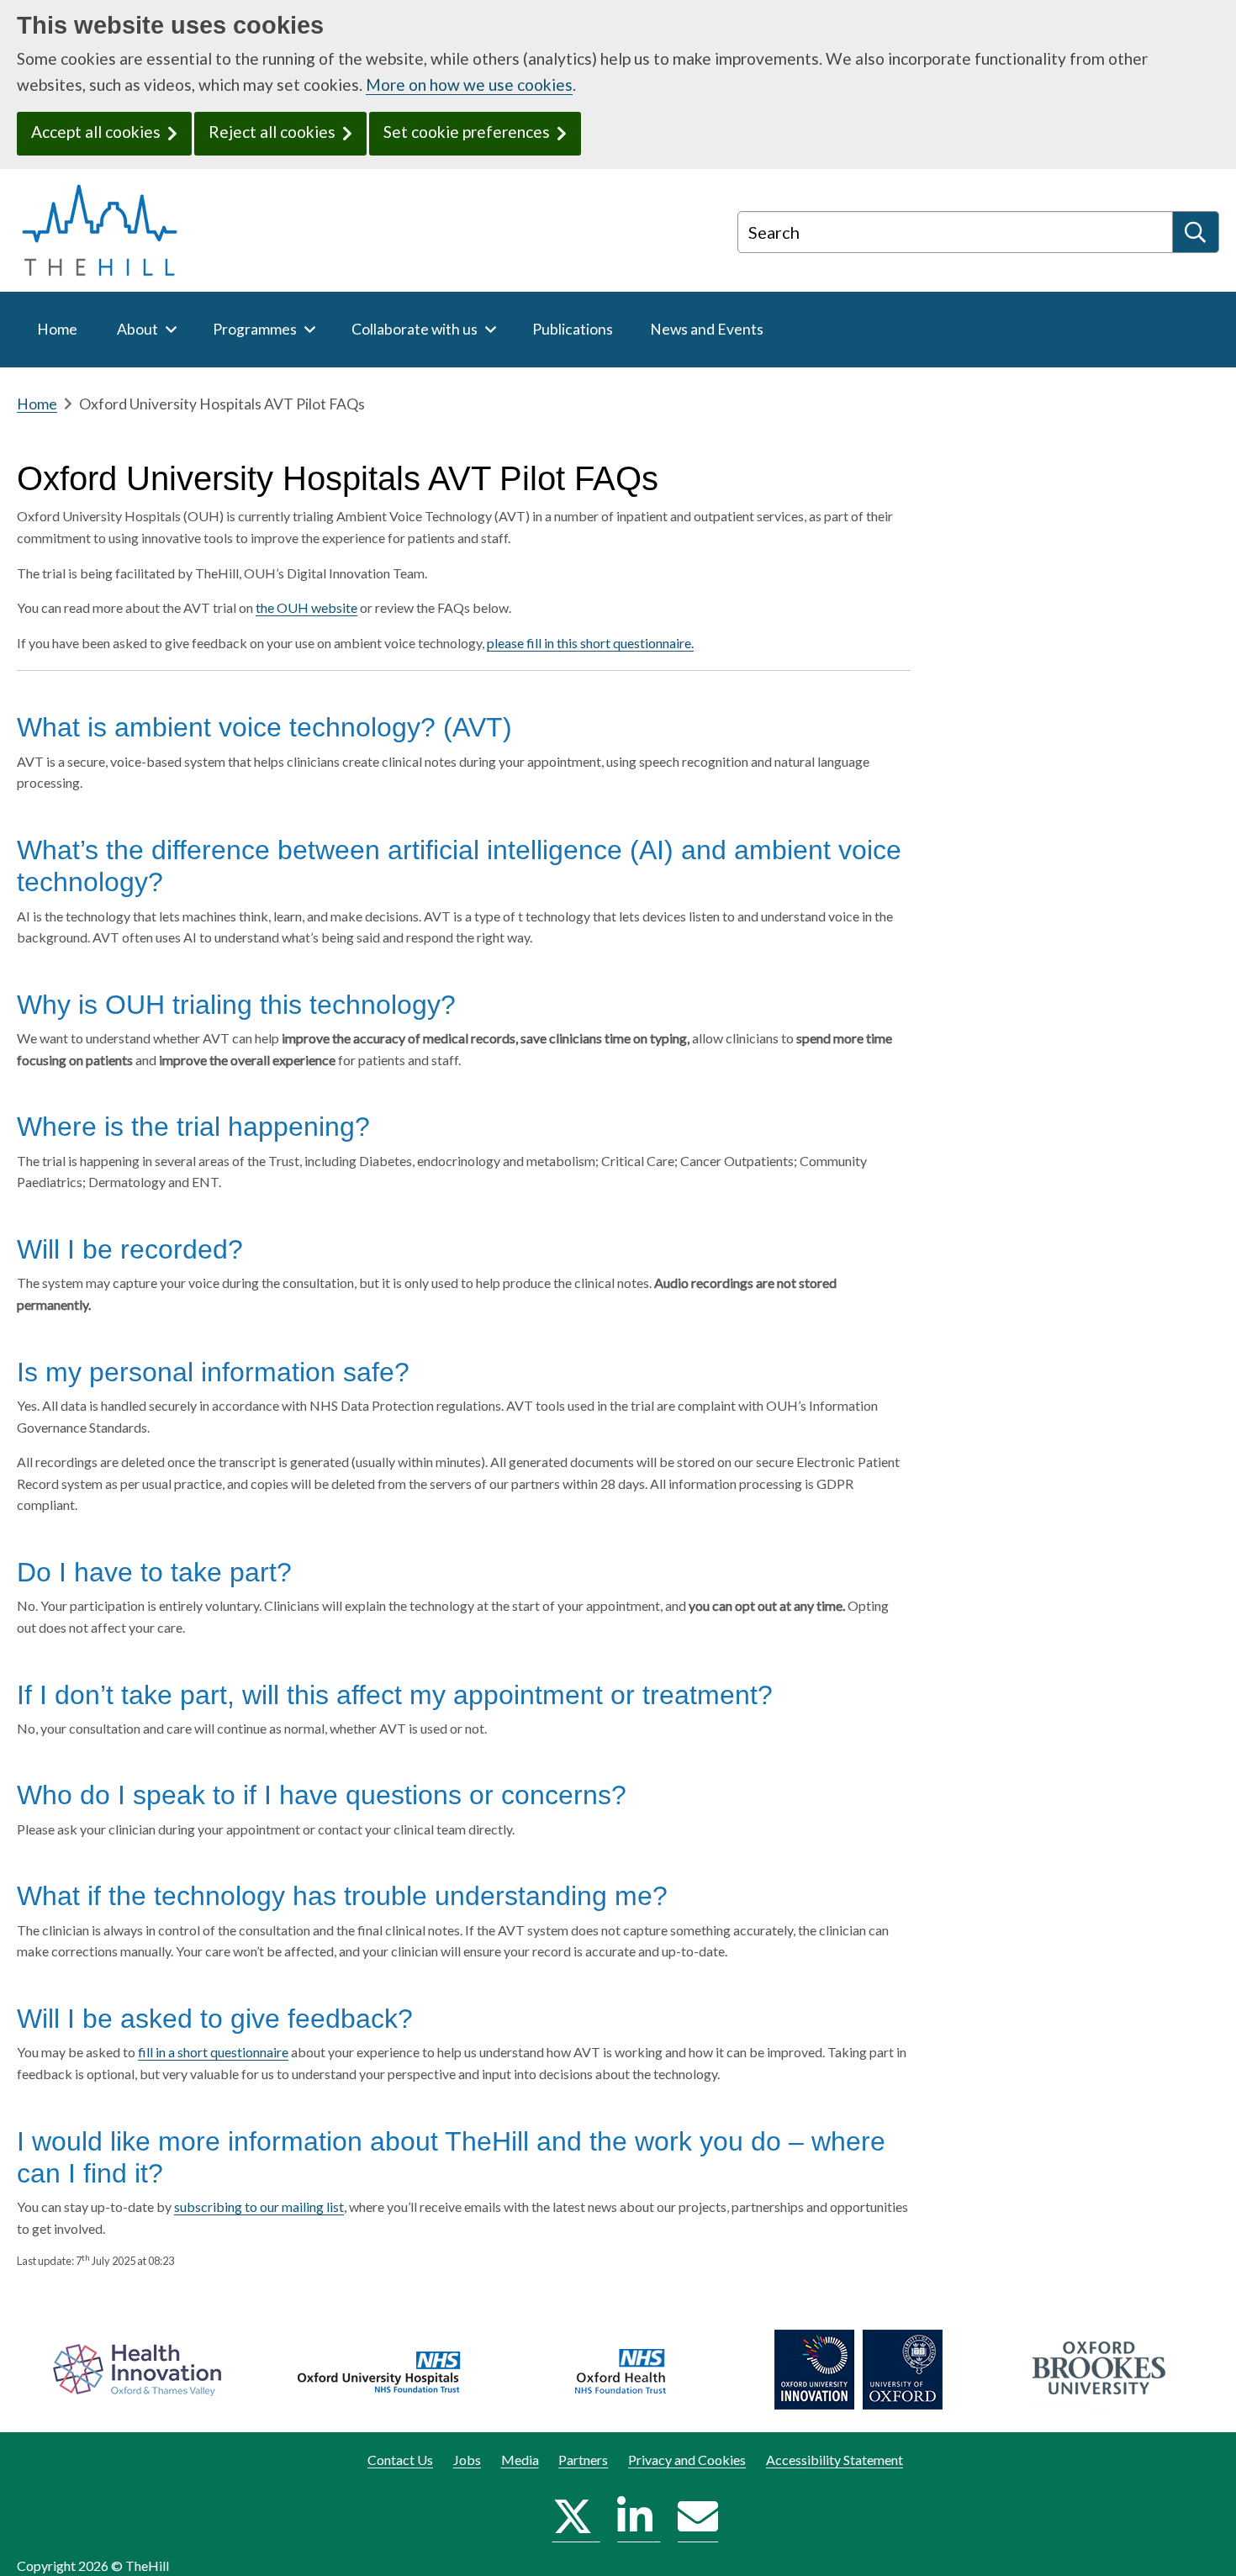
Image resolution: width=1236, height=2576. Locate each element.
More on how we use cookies (469, 84)
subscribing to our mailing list (259, 2206)
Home (37, 404)
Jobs (467, 2460)
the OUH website (306, 607)
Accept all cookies (96, 132)
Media (520, 2460)
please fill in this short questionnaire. (590, 643)
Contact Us (400, 2460)
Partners (583, 2460)
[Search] (1196, 232)
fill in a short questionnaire (213, 2052)
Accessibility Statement (835, 2460)
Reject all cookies (272, 132)
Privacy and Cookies (687, 2460)
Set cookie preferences (467, 132)
